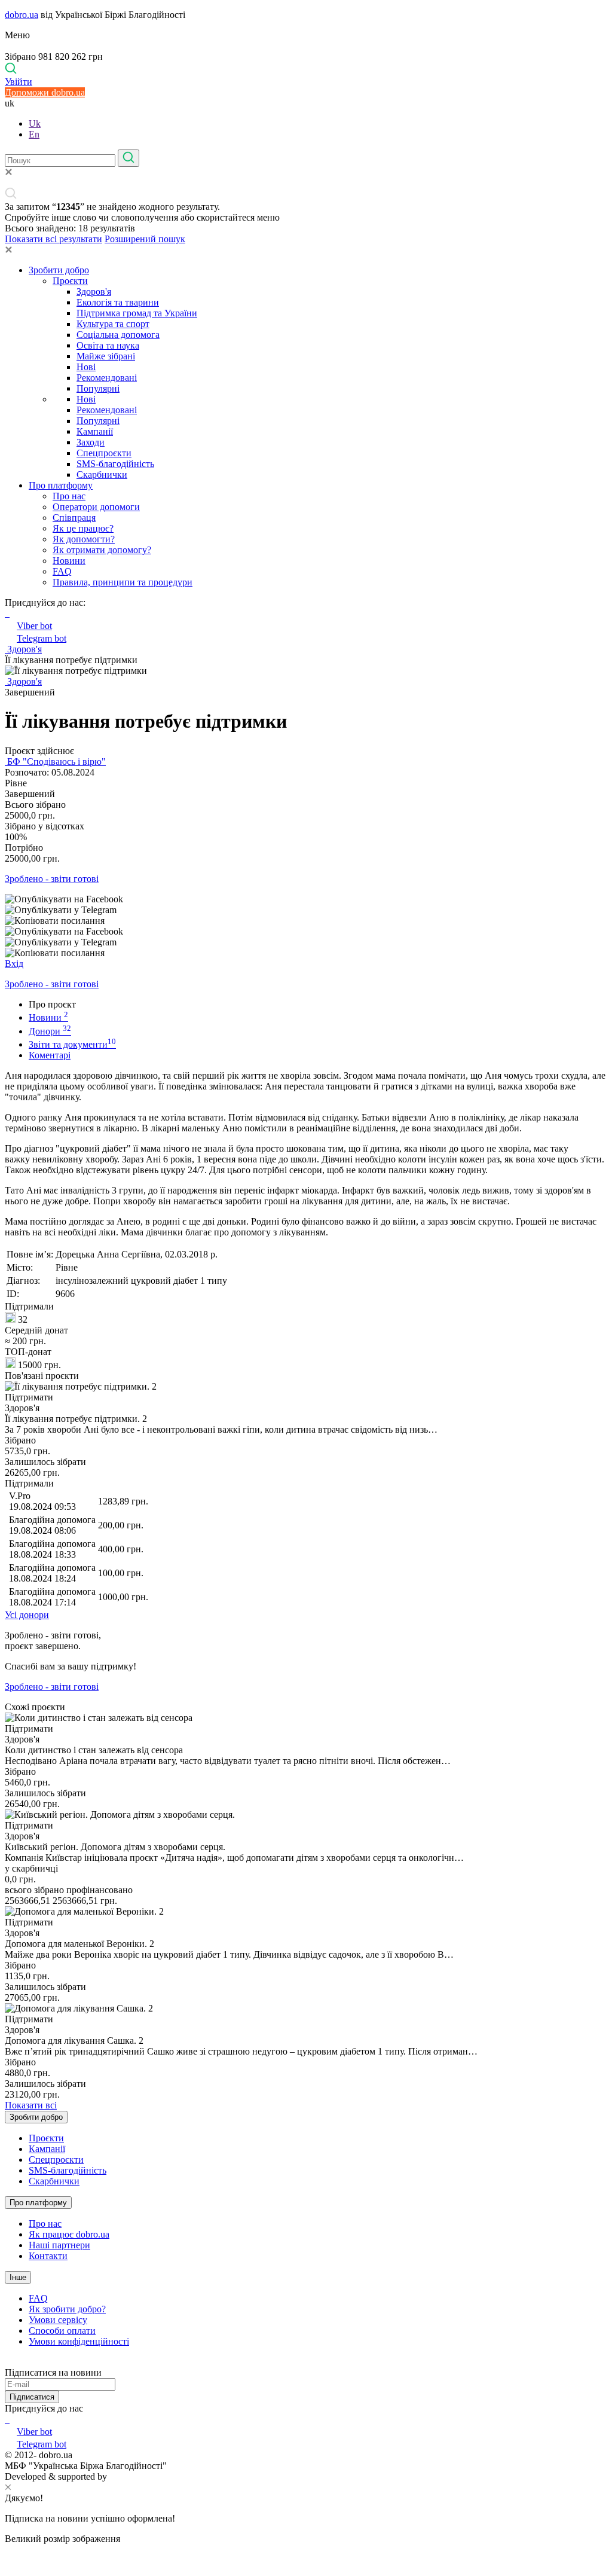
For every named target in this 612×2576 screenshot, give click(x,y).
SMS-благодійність (115, 464)
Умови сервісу (58, 2320)
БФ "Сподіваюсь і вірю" (55, 761)
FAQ (62, 571)
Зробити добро (59, 270)
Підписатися (32, 2397)
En (34, 134)
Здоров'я (94, 292)
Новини (69, 561)
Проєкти (70, 281)
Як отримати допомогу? (102, 550)
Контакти (48, 2256)
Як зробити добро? (67, 2309)
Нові (86, 367)
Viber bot (34, 626)
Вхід (14, 964)
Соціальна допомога (118, 335)
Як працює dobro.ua (69, 2234)
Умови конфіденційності (79, 2341)
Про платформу (61, 485)
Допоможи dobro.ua (45, 92)
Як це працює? (83, 528)
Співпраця (74, 518)
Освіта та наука (108, 345)
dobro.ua (22, 15)
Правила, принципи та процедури (123, 582)
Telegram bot (42, 638)
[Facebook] (6, 2419)
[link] (306, 899)
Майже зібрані (106, 356)
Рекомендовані (107, 378)
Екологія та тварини (118, 302)
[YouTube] (8, 2419)
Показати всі (31, 2105)
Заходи (91, 442)
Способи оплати (62, 2331)
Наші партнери (59, 2245)
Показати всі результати (53, 239)
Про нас (69, 496)
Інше (18, 2277)
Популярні (98, 388)
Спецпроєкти (104, 453)
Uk (35, 123)
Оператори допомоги (96, 507)
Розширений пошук (145, 239)
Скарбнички (102, 474)
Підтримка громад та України (137, 313)
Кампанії (95, 431)
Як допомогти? (84, 539)
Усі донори (27, 1615)
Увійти (19, 82)
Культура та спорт (113, 324)
